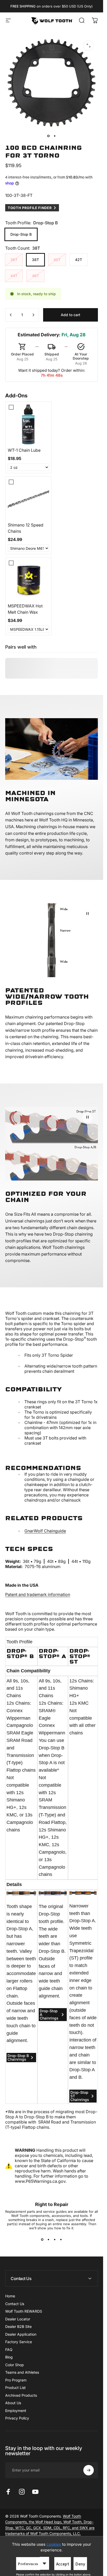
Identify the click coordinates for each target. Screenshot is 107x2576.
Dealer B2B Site (18, 2326)
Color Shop (15, 2365)
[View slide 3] (55, 2239)
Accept (63, 2564)
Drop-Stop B (21, 234)
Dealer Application (21, 2334)
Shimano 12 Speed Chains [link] (26, 528)
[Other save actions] (44, 2563)
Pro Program (16, 2380)
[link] (28, 424)
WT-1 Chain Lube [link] (24, 450)
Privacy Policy (17, 2418)
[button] (88, 914)
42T (79, 260)
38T (35, 260)
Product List (15, 2388)
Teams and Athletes (22, 2372)
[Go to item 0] (49, 136)
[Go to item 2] (55, 136)
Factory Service (19, 2342)
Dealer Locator (18, 2319)
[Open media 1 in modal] (89, 46)
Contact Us (15, 2304)
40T (57, 260)
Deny (80, 2564)
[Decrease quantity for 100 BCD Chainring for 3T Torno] (11, 315)
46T (35, 276)
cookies (54, 2544)
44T (14, 276)
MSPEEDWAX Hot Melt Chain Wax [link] (25, 609)
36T (14, 260)
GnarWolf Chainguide (45, 1531)
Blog (9, 2357)
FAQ (9, 2349)
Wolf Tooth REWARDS (24, 2311)
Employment (16, 2411)
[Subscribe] (89, 2470)
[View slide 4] (61, 2239)
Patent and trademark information (38, 1594)
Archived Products (21, 2395)
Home (10, 2296)
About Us (13, 2403)
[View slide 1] (42, 2239)
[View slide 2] (49, 2239)
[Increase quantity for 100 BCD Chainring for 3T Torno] (33, 315)
